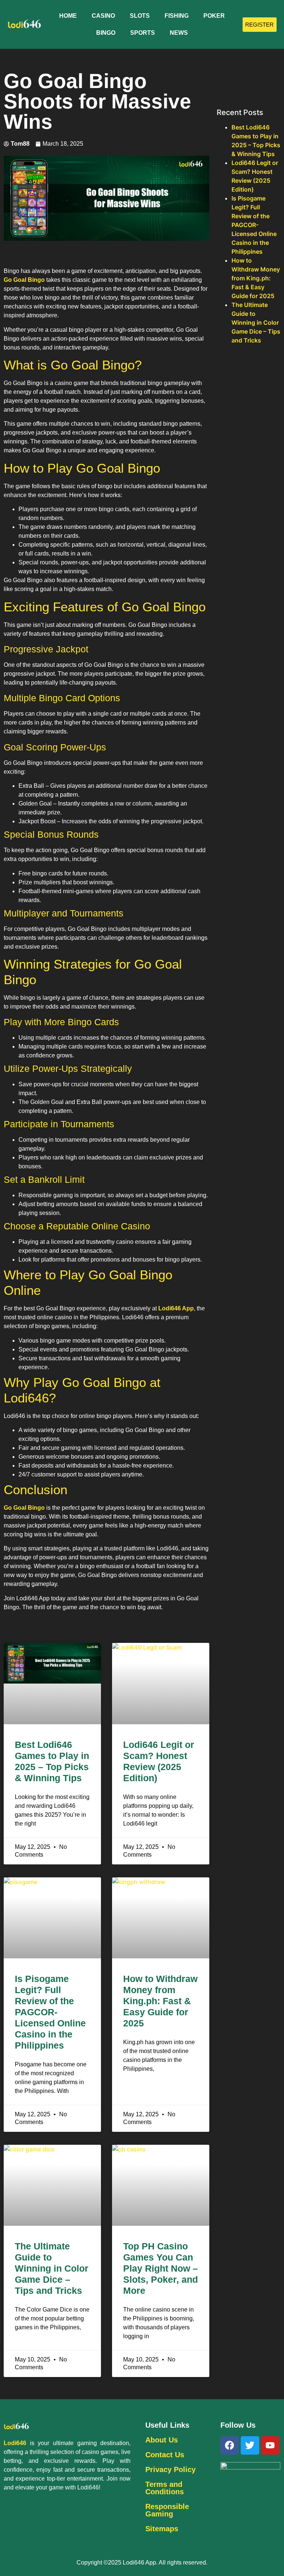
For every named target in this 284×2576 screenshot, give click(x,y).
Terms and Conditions (165, 2488)
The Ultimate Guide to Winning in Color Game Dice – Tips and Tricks (52, 2268)
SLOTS (140, 16)
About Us (162, 2440)
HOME (68, 16)
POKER (214, 16)
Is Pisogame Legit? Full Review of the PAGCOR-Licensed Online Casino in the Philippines (50, 2012)
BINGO (106, 33)
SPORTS (143, 33)
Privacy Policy (170, 2469)
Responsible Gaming (167, 2510)
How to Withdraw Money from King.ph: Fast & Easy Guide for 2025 (160, 2001)
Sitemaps (162, 2529)
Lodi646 (15, 2443)
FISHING (177, 16)
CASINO (103, 16)
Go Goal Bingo (24, 280)
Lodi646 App (176, 1308)
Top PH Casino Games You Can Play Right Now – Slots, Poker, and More (160, 2268)
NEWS (179, 33)
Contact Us (165, 2455)
